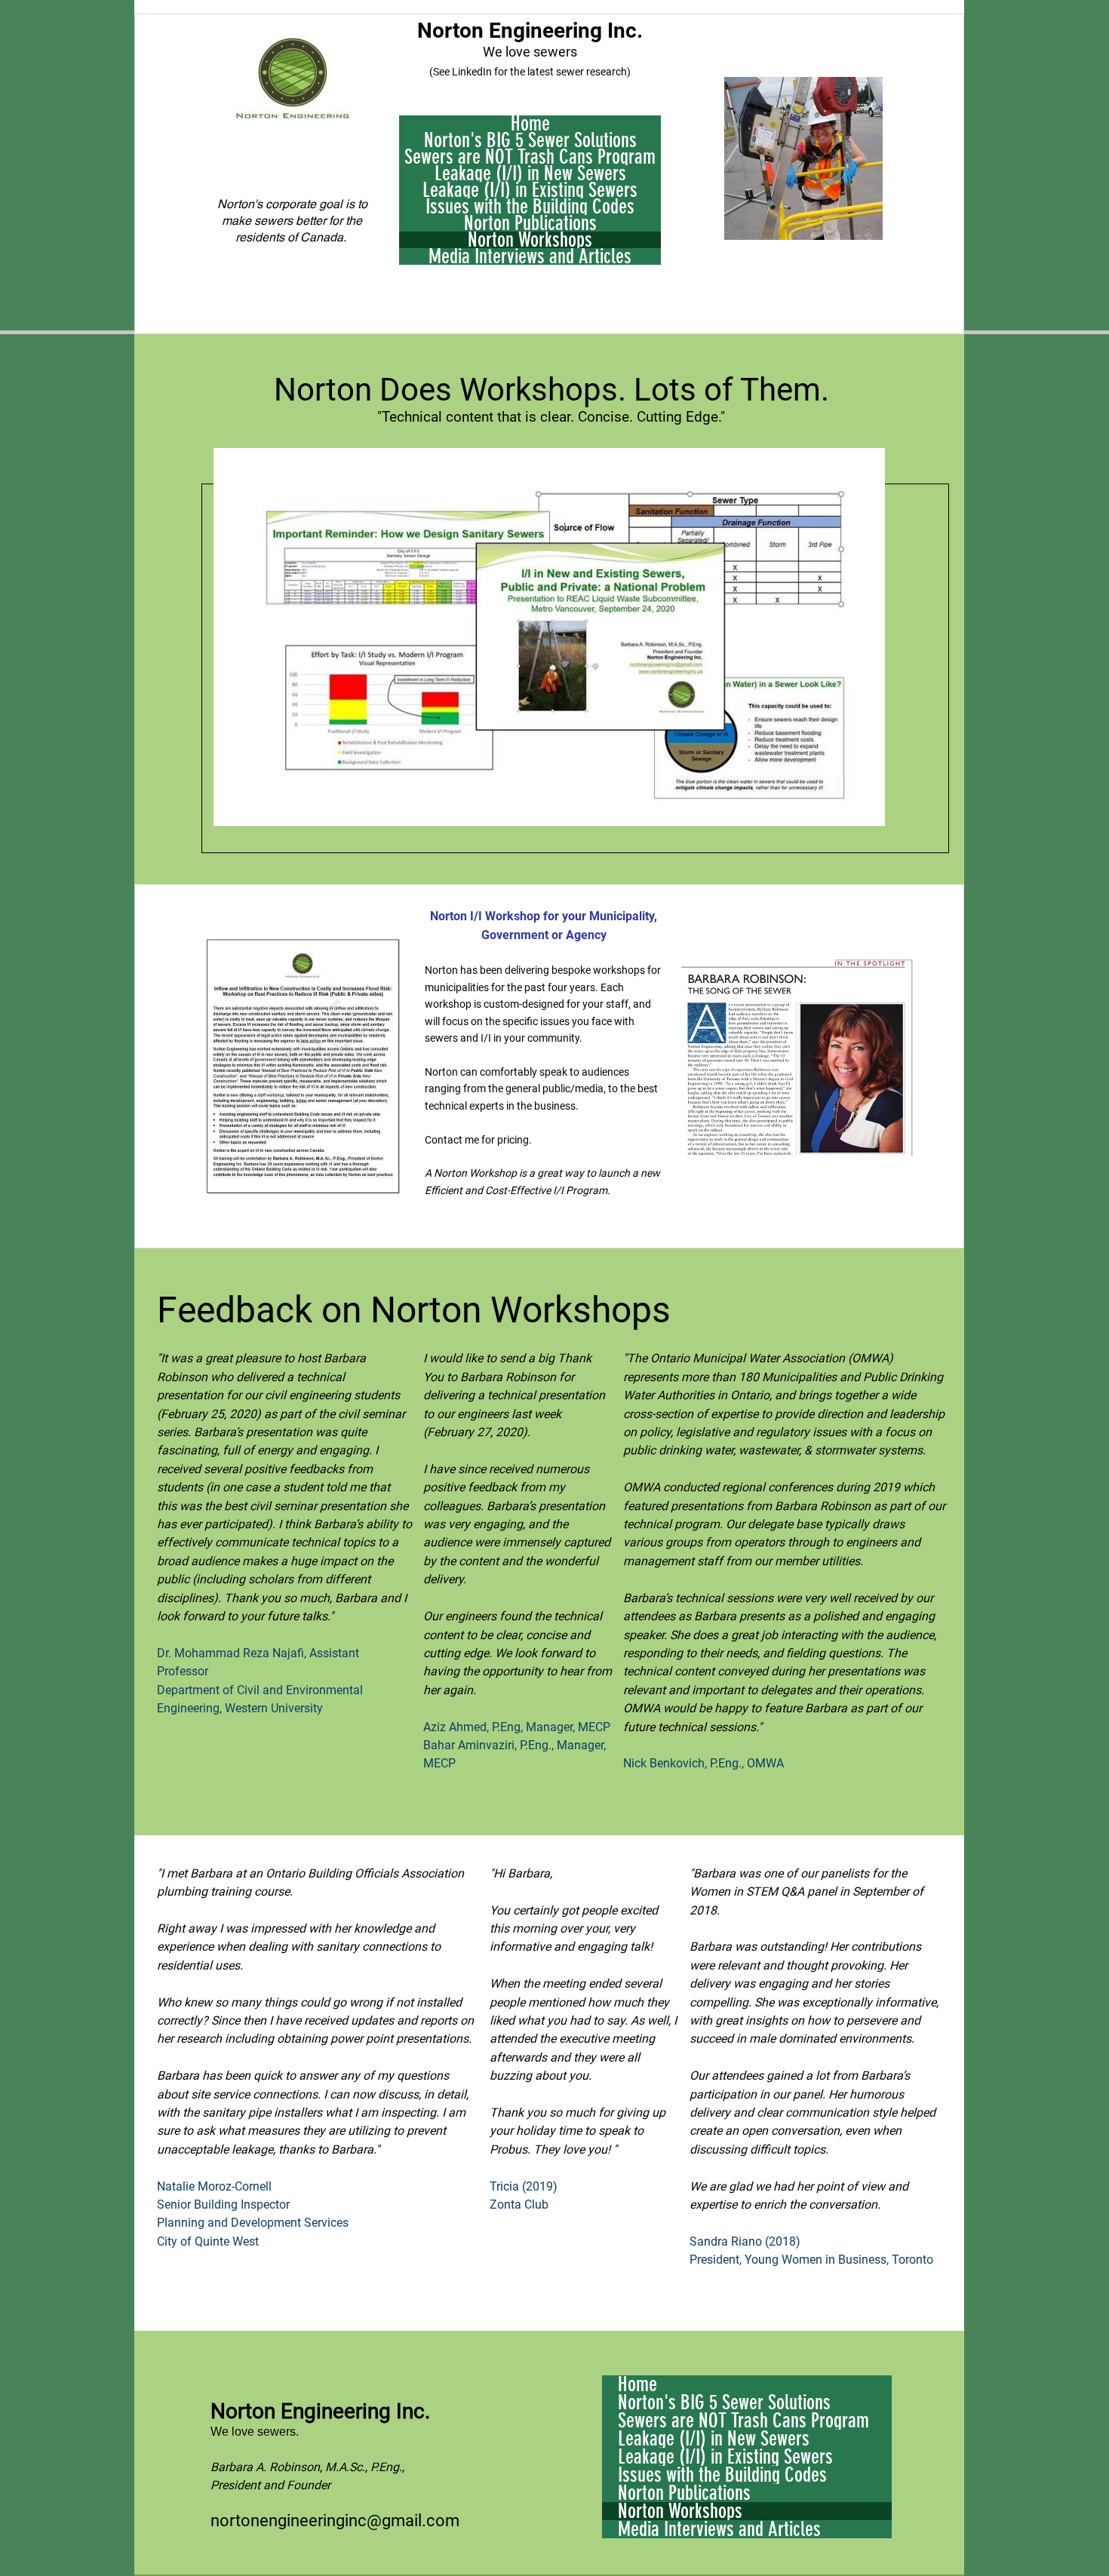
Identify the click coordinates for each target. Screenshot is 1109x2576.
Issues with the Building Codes (530, 207)
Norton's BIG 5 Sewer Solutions (530, 140)
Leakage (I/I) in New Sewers (530, 173)
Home (530, 124)
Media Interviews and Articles (530, 256)
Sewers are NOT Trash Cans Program (530, 157)
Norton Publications (530, 223)
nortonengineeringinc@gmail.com (335, 2521)
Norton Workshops (530, 240)
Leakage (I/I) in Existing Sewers (530, 190)
